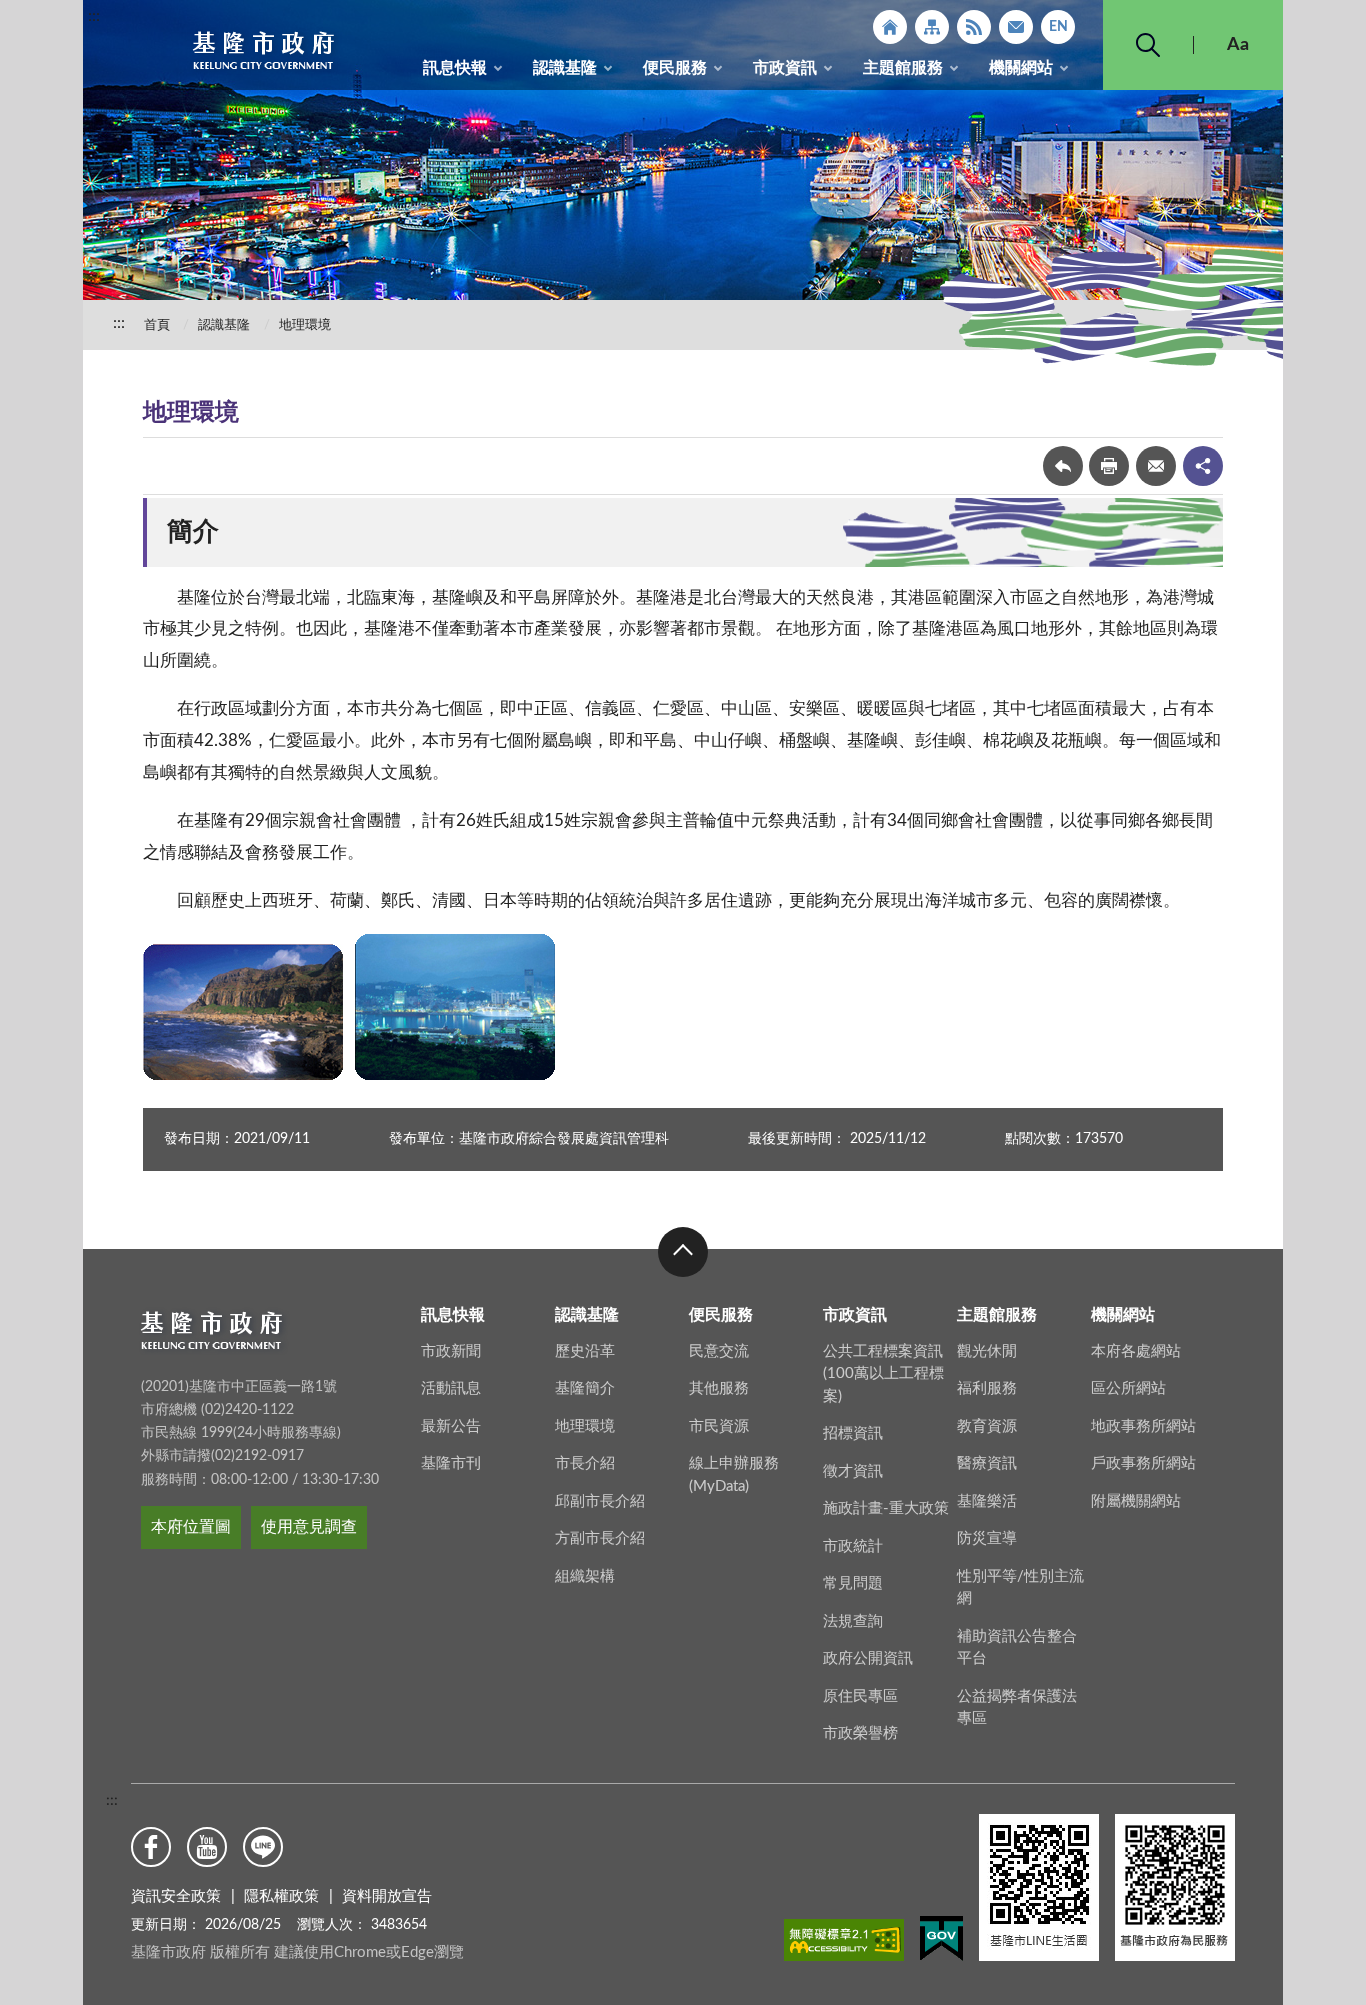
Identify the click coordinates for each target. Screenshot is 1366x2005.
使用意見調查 (309, 1527)
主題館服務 (903, 68)
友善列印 (1109, 466)
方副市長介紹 (600, 1538)
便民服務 (675, 68)
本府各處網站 (1136, 1351)
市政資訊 (785, 68)
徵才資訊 (853, 1471)
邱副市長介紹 (600, 1501)
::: (94, 16)
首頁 (157, 325)
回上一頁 (1063, 466)
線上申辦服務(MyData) (734, 1475)
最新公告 (451, 1426)
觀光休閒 (987, 1351)
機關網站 (1021, 68)
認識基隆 (565, 68)
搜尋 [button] (1148, 45)
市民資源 (719, 1426)
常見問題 (853, 1583)
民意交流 (719, 1351)
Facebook (151, 1847)
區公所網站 (1128, 1388)
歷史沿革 (585, 1351)
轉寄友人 (1156, 466)
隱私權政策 (281, 1896)
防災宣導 (987, 1538)
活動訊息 (451, 1388)
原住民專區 (860, 1696)
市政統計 (853, 1546)
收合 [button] (683, 1252)
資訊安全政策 (176, 1896)
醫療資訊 (987, 1463)
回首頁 (890, 27)
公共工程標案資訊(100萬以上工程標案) (883, 1374)
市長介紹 (585, 1463)
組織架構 (585, 1576)
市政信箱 (1016, 27)
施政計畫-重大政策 (886, 1508)
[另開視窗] (844, 1944)
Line (263, 1847)
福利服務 (987, 1388)
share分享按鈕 (1203, 466)
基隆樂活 (987, 1501)
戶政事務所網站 (1143, 1463)
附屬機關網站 (1136, 1501)
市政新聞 (451, 1351)
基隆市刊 (451, 1463)
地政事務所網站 (1143, 1426)
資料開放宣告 (387, 1896)
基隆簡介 (585, 1388)
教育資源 (987, 1426)
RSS (974, 27)
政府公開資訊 (868, 1658)
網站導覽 (932, 27)
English (1058, 27)
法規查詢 (853, 1621)
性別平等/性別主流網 (1020, 1588)
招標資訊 (853, 1433)
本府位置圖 (191, 1527)
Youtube (207, 1847)
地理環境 (305, 325)
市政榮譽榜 (860, 1733)
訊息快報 (455, 68)
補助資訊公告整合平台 (1017, 1648)
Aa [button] (1238, 45)
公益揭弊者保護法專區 (1017, 1708)
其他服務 (719, 1388)
